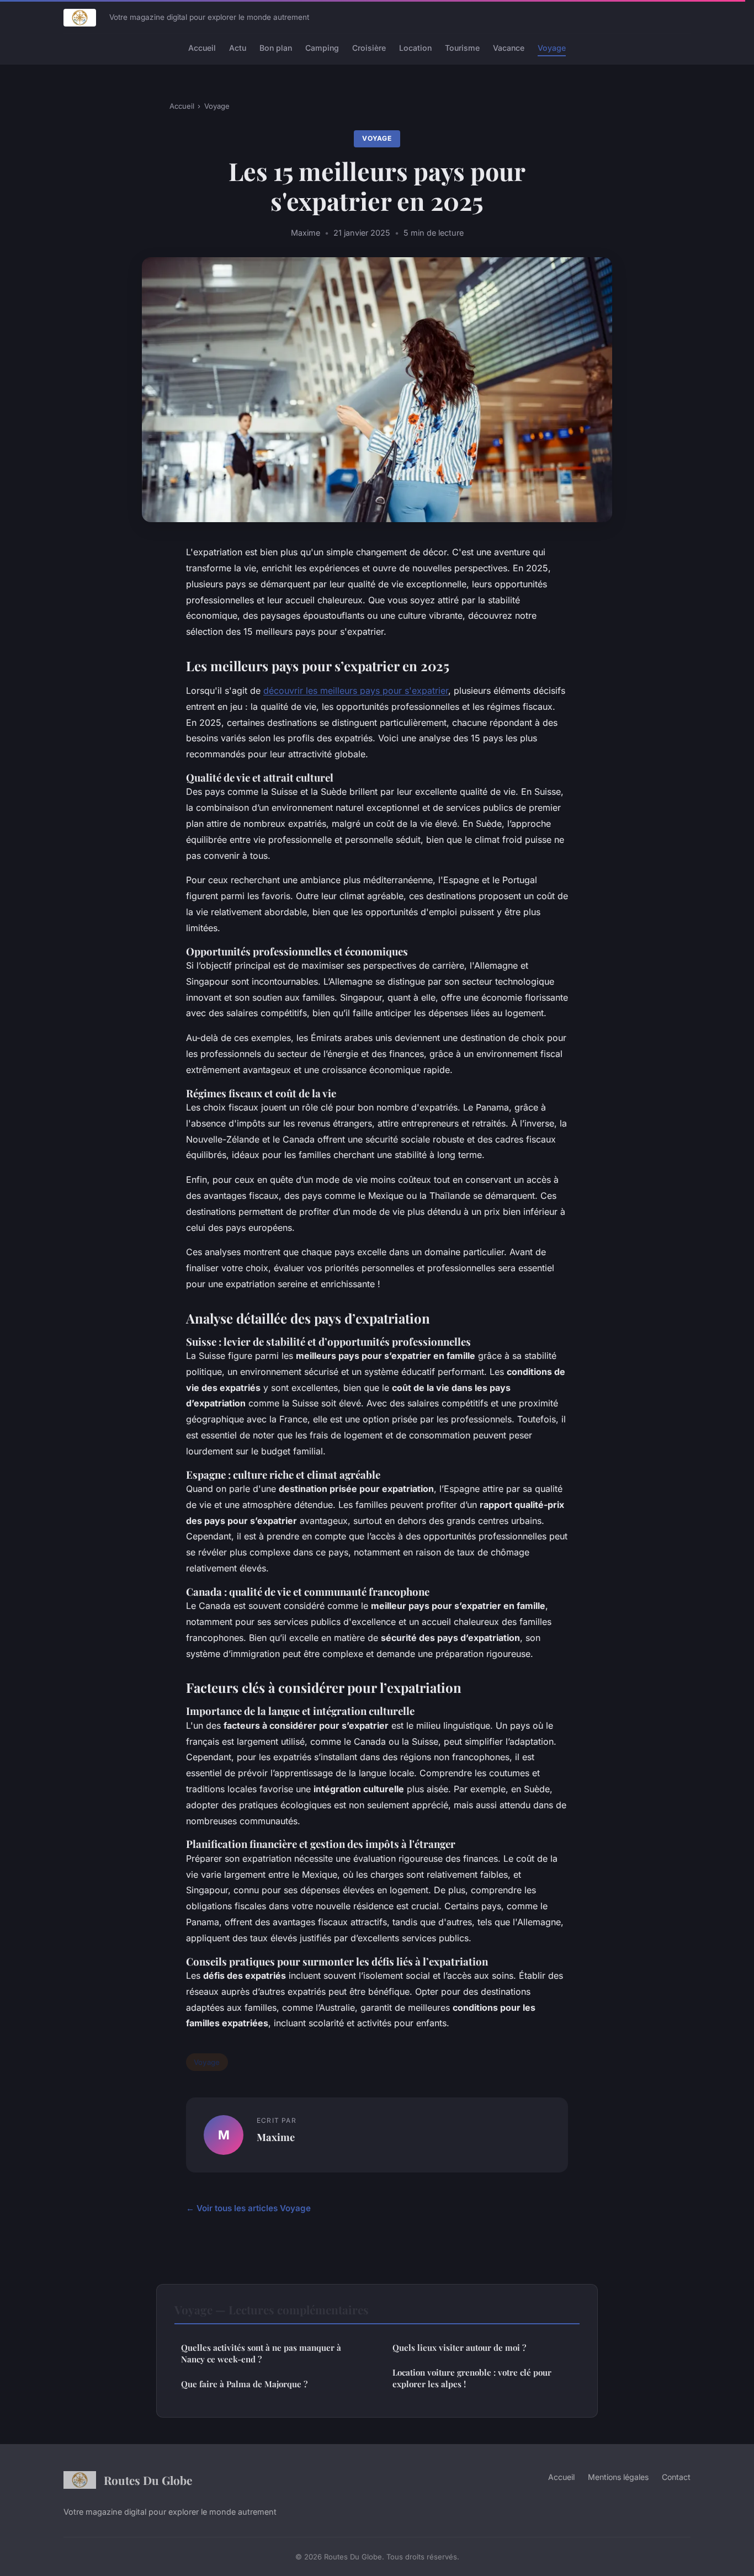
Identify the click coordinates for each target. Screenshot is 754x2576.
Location (415, 48)
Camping (322, 48)
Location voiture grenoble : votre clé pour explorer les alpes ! (472, 2378)
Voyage (552, 48)
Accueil (202, 48)
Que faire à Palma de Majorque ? (244, 2384)
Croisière (369, 48)
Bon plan (276, 48)
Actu (238, 48)
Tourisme (462, 48)
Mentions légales (618, 2477)
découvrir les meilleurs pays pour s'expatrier (356, 691)
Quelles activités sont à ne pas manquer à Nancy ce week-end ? (261, 2353)
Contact (676, 2477)
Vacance (509, 48)
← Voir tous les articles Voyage (248, 2208)
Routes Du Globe (148, 2480)
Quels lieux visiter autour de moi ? (459, 2347)
